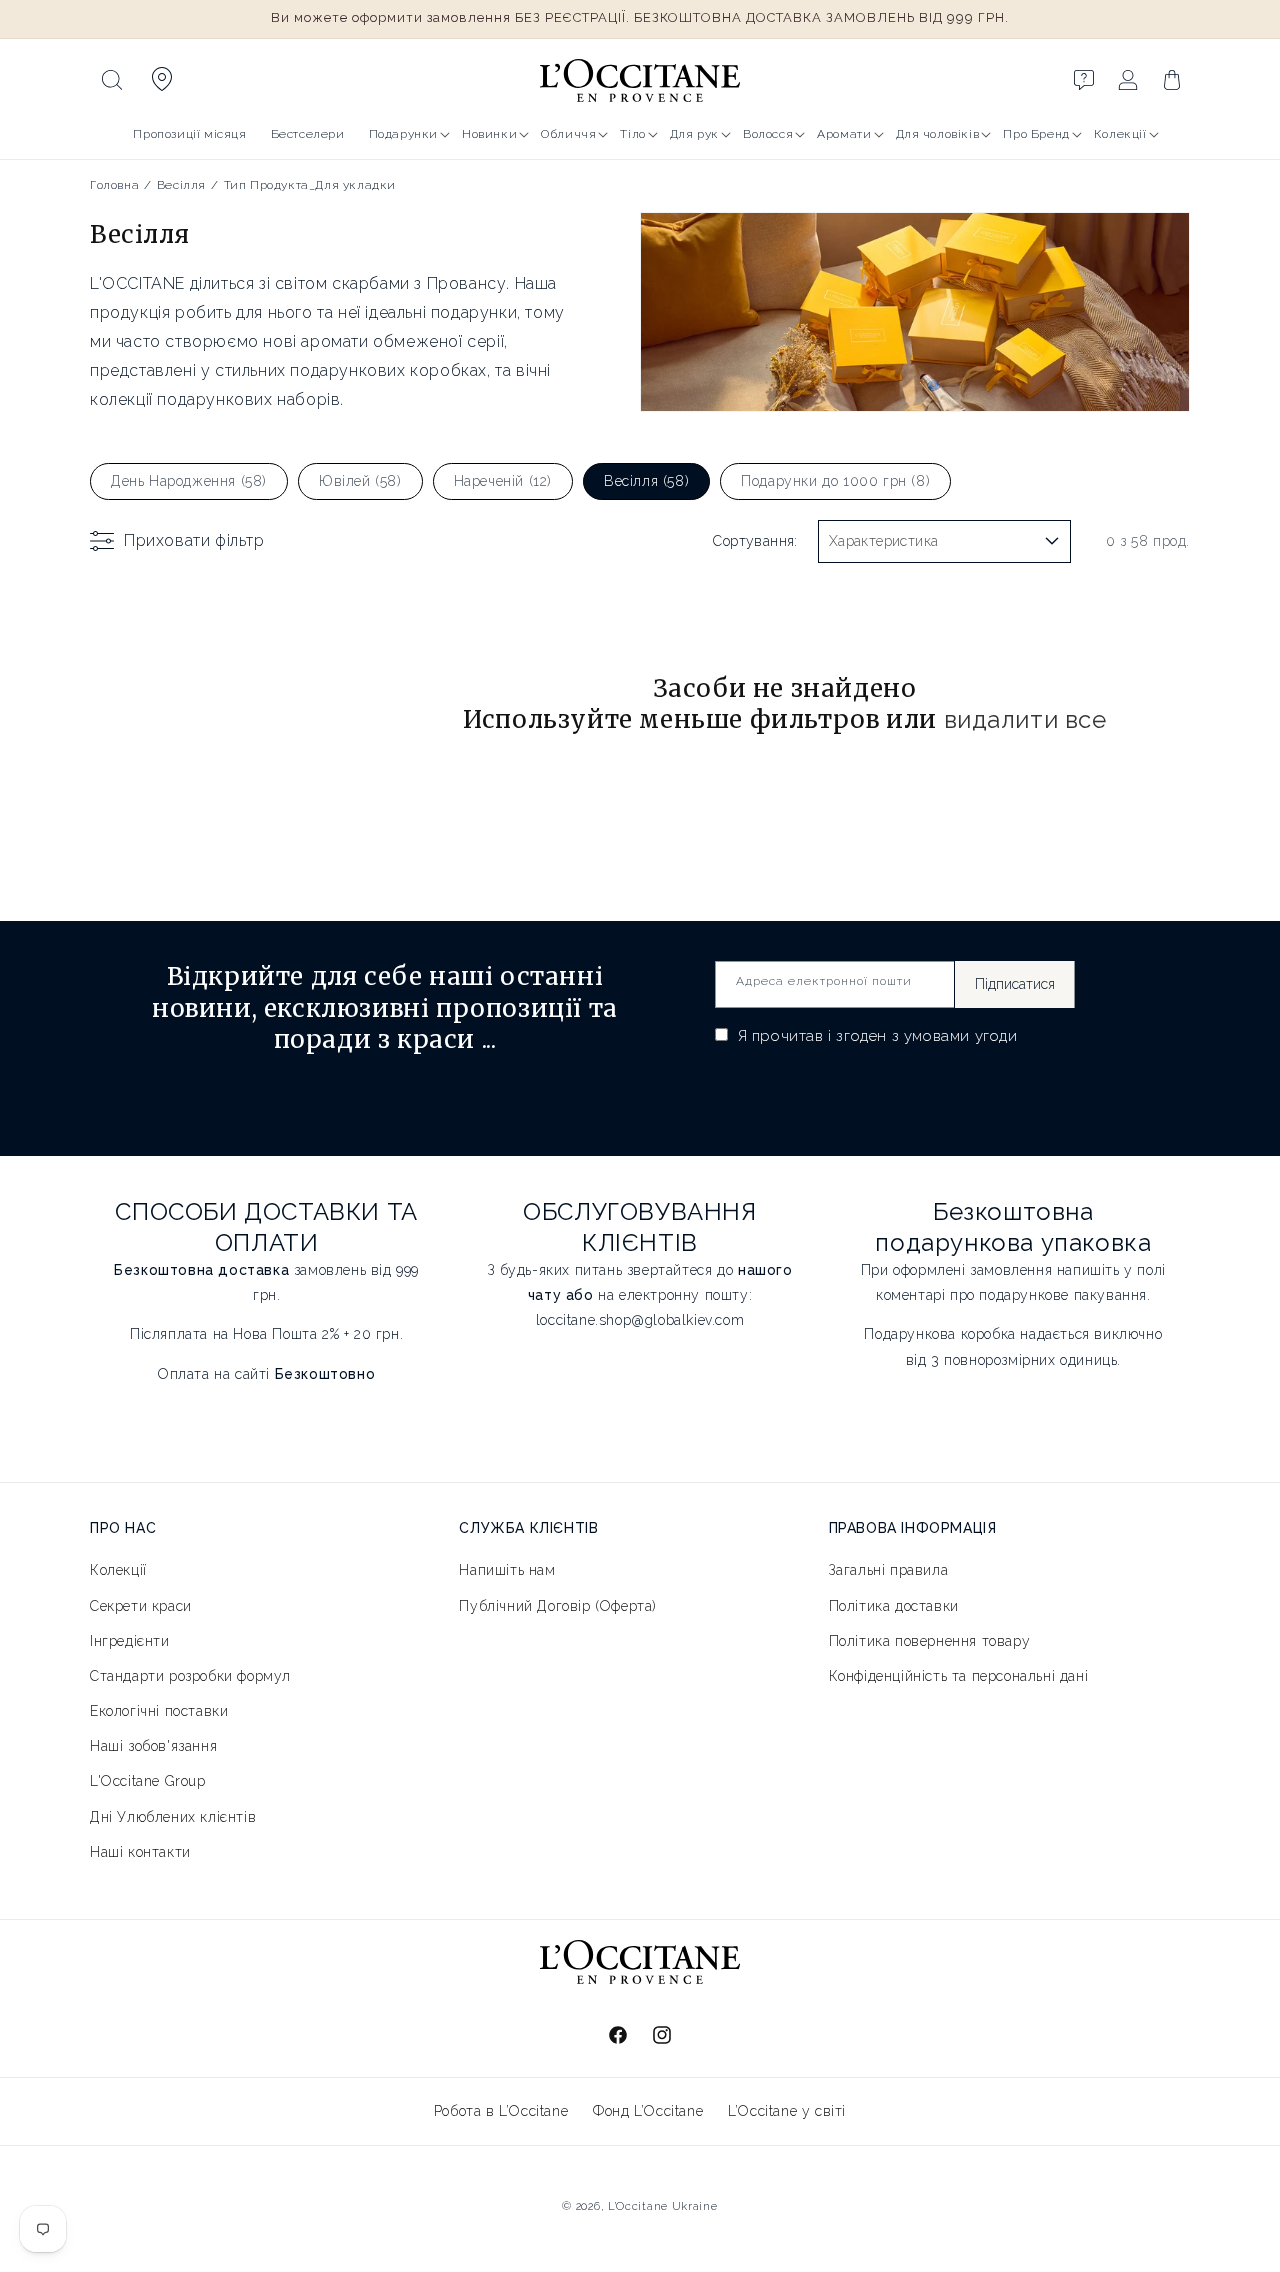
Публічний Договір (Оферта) (558, 1605)
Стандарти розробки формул (190, 1675)
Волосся (768, 134)
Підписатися (1015, 984)
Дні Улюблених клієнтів (173, 1816)
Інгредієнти (130, 1640)
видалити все (1025, 719)
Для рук (694, 134)
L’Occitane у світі (787, 2111)
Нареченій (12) (503, 481)
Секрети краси (141, 1605)
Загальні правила (889, 1570)
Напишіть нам (507, 1570)
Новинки (489, 134)
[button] (112, 80)
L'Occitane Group (148, 1781)
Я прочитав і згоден (875, 1036)
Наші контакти (140, 1851)
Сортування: (755, 541)
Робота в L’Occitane (501, 2111)
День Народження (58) (189, 481)
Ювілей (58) (360, 481)
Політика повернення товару (930, 1640)
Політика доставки (894, 1605)
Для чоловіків (938, 134)
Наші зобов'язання (153, 1746)
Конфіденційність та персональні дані (959, 1675)
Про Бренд (1036, 134)
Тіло (632, 134)
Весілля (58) (646, 481)
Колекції (1120, 134)
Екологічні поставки (159, 1711)
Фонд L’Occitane (648, 2111)
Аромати (844, 134)
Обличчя (568, 134)
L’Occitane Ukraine (663, 2206)
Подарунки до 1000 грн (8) (835, 481)
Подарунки (403, 134)
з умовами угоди (955, 1036)
